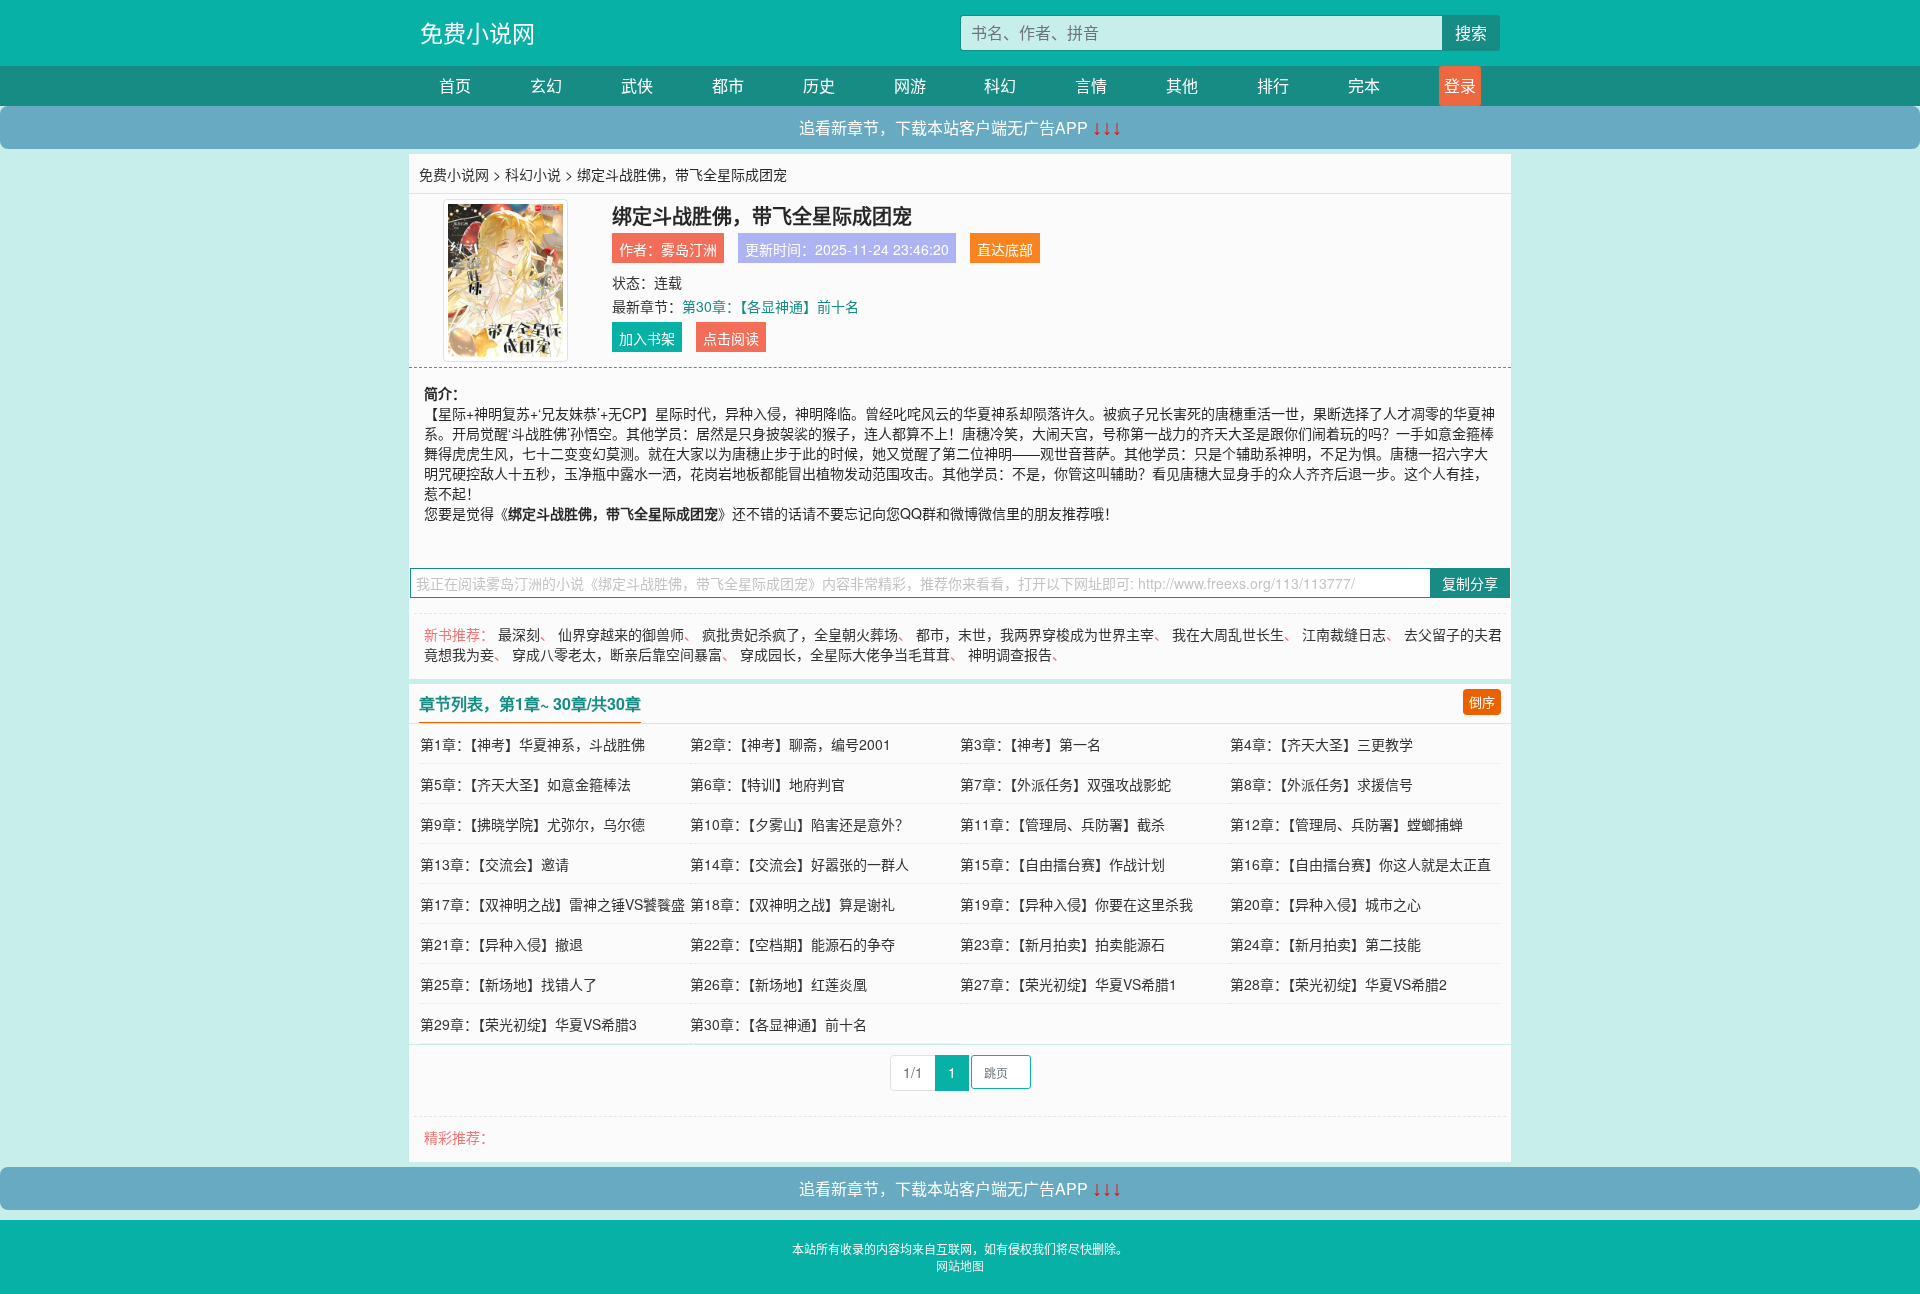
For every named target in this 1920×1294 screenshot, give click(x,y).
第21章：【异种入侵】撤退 (501, 944)
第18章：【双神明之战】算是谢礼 (792, 904)
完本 (1364, 85)
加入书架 (647, 338)
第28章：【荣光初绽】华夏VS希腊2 (1338, 984)
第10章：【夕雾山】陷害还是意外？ (799, 824)
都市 (728, 85)
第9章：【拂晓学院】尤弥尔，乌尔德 (532, 824)
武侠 (637, 85)
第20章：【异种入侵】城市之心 (1325, 904)
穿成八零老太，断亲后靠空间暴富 (617, 654)
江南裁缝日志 (1344, 634)
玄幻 (546, 85)
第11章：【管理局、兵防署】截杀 (1062, 824)
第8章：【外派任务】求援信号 (1321, 784)
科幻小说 (533, 174)
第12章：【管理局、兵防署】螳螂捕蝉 (1346, 824)
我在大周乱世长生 (1228, 634)
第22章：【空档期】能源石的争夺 (792, 944)
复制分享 (1470, 583)
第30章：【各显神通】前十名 (770, 306)
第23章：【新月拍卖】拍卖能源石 (1062, 944)
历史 (819, 85)
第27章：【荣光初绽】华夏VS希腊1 (1068, 984)
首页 (455, 85)
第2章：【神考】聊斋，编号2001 (790, 744)
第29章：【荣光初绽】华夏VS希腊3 (528, 1024)
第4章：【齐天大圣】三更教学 (1321, 744)
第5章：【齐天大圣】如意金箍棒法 (525, 784)
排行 (1273, 85)
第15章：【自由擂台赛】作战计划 (1062, 864)
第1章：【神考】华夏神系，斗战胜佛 (532, 744)
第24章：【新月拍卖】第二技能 (1325, 944)
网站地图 (960, 1265)
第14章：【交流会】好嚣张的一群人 (799, 864)
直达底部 (1005, 249)
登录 (1460, 85)
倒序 (1482, 701)
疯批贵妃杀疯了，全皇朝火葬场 (800, 634)
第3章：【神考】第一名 (1030, 744)
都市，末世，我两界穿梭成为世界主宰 (1035, 634)
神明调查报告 (1010, 654)
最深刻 (519, 634)
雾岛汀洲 (689, 249)
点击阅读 (731, 338)
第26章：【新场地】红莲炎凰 (778, 984)
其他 (1182, 85)
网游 (910, 85)
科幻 (1000, 85)
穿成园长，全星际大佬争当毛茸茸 (845, 654)
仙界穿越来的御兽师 (621, 634)
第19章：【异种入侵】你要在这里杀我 (1076, 904)
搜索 (1471, 32)
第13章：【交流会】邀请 (494, 864)
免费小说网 (477, 32)
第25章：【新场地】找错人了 (508, 984)
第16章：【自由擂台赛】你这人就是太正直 (1360, 864)
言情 (1091, 85)
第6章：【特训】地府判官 (767, 784)
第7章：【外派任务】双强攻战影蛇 (1065, 784)
